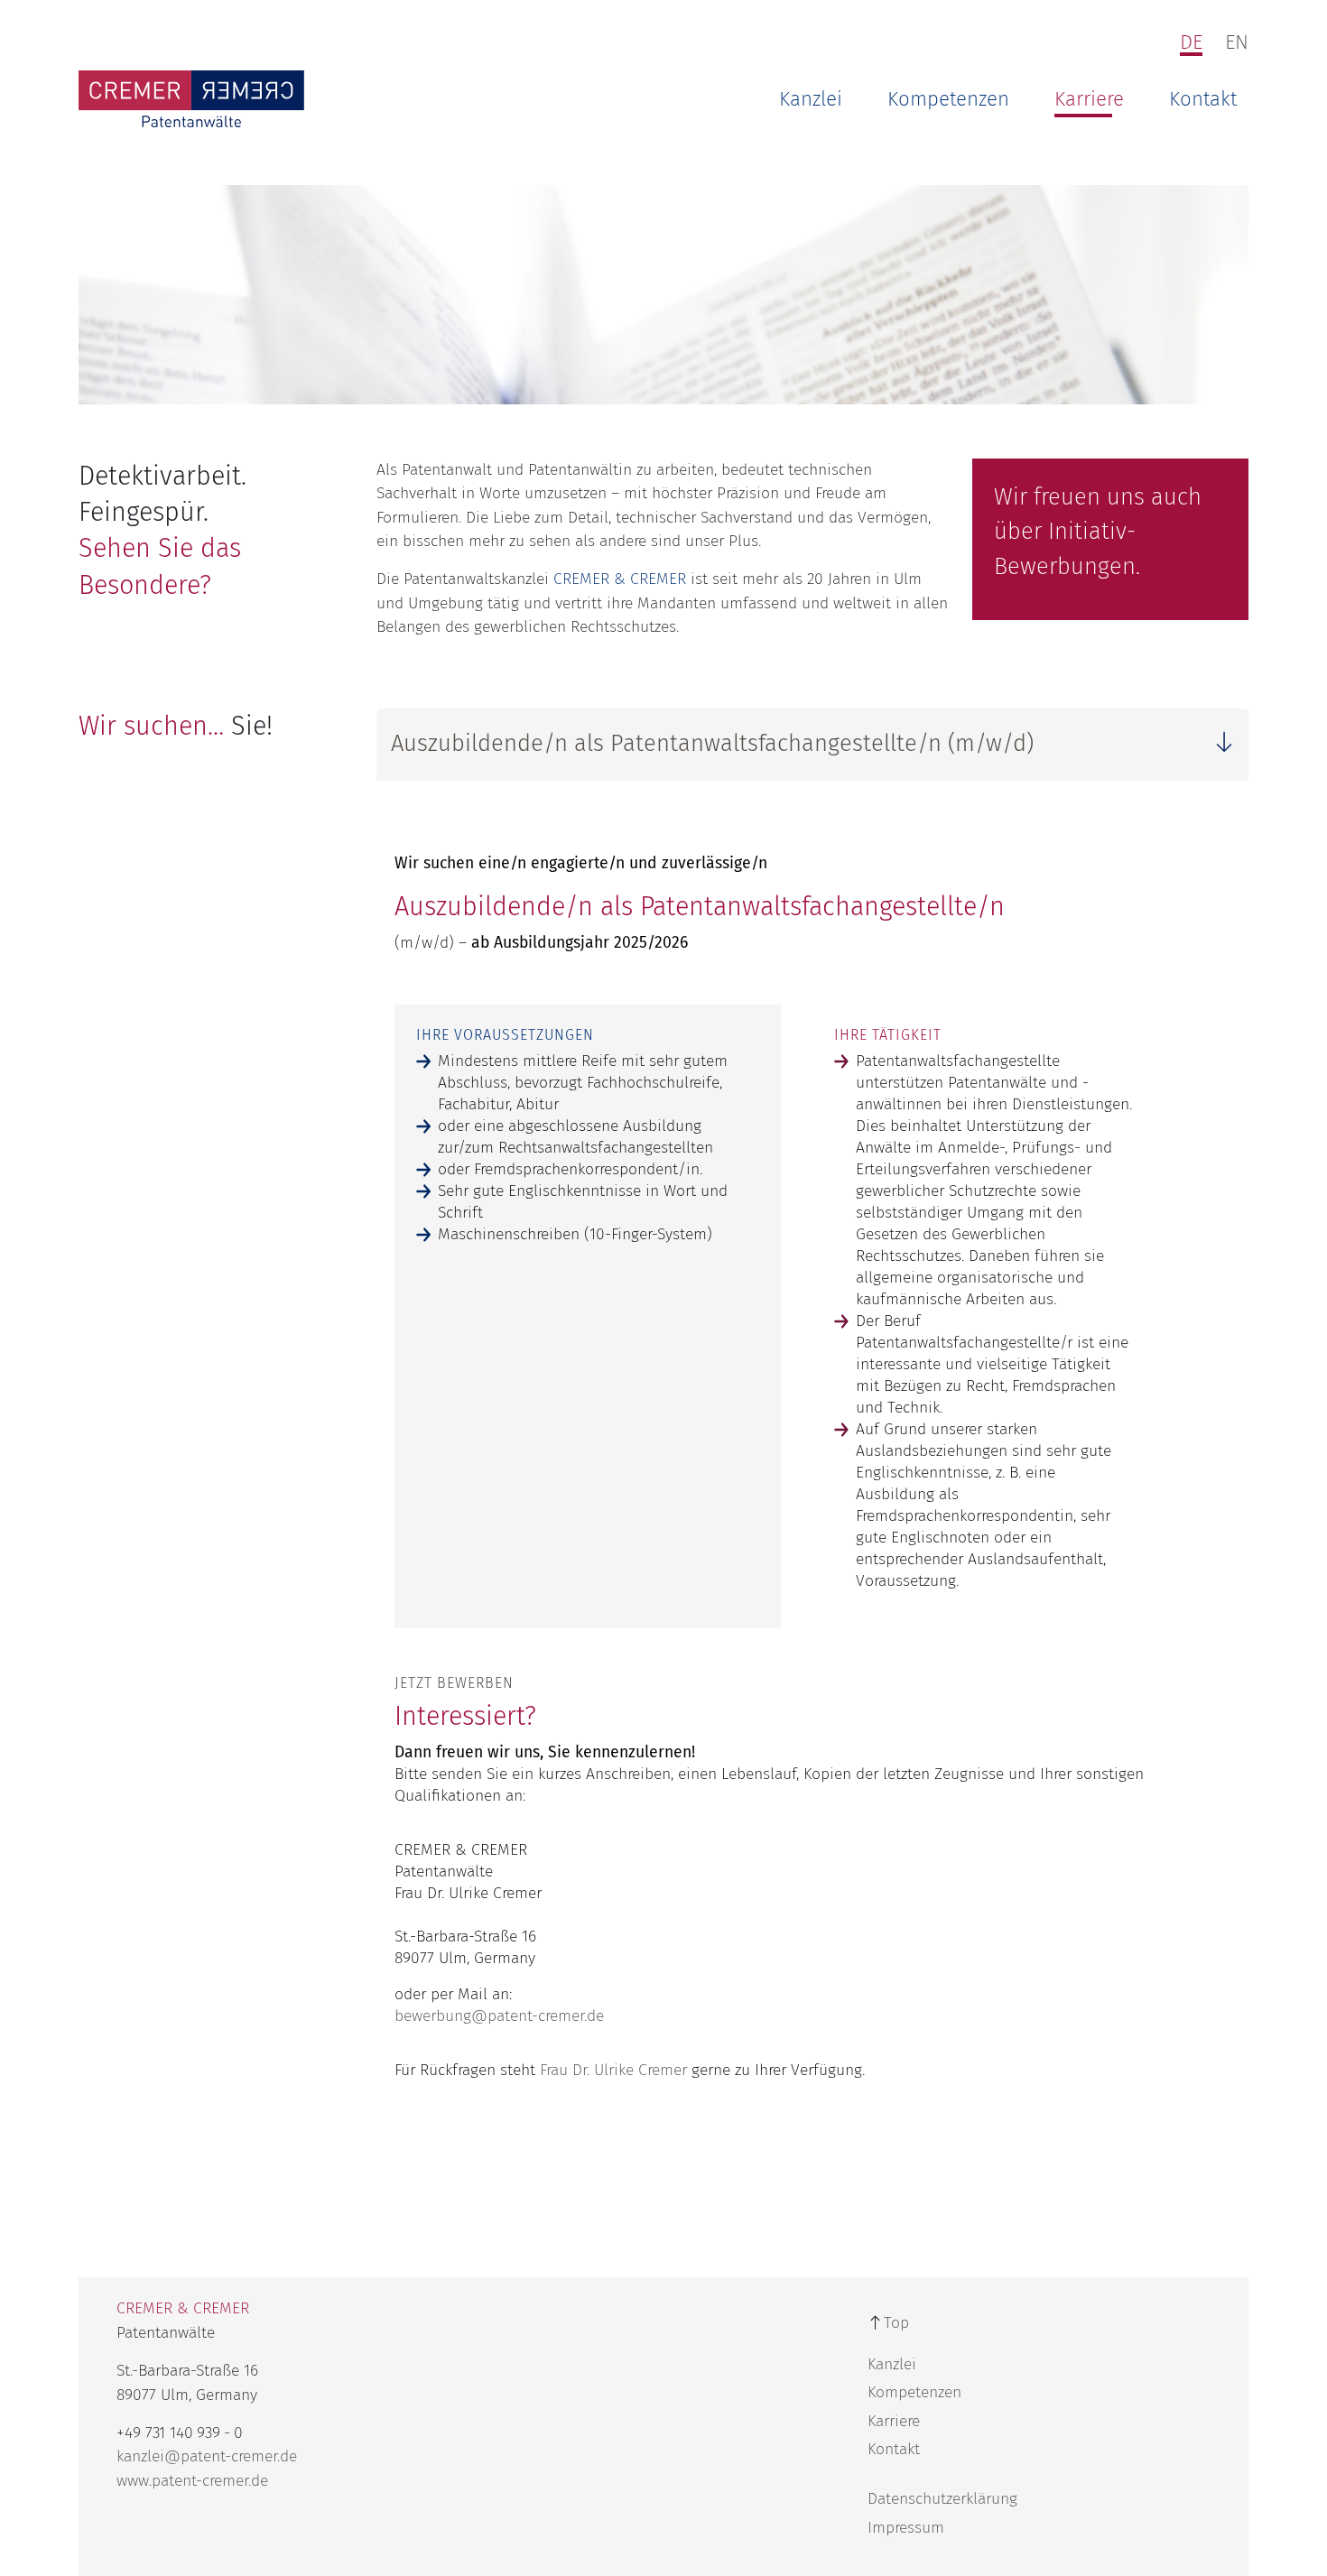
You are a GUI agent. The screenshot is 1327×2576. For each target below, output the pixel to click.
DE (1191, 42)
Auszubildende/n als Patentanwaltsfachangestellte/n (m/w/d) (712, 743)
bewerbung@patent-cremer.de (499, 2016)
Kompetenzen (948, 99)
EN (1237, 42)
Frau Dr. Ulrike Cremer (613, 2070)
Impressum (906, 2528)
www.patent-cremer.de (192, 2481)
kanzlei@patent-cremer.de (207, 2456)
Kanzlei (811, 99)
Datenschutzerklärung (942, 2499)
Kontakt (1203, 99)
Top (896, 2323)
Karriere (1089, 99)
